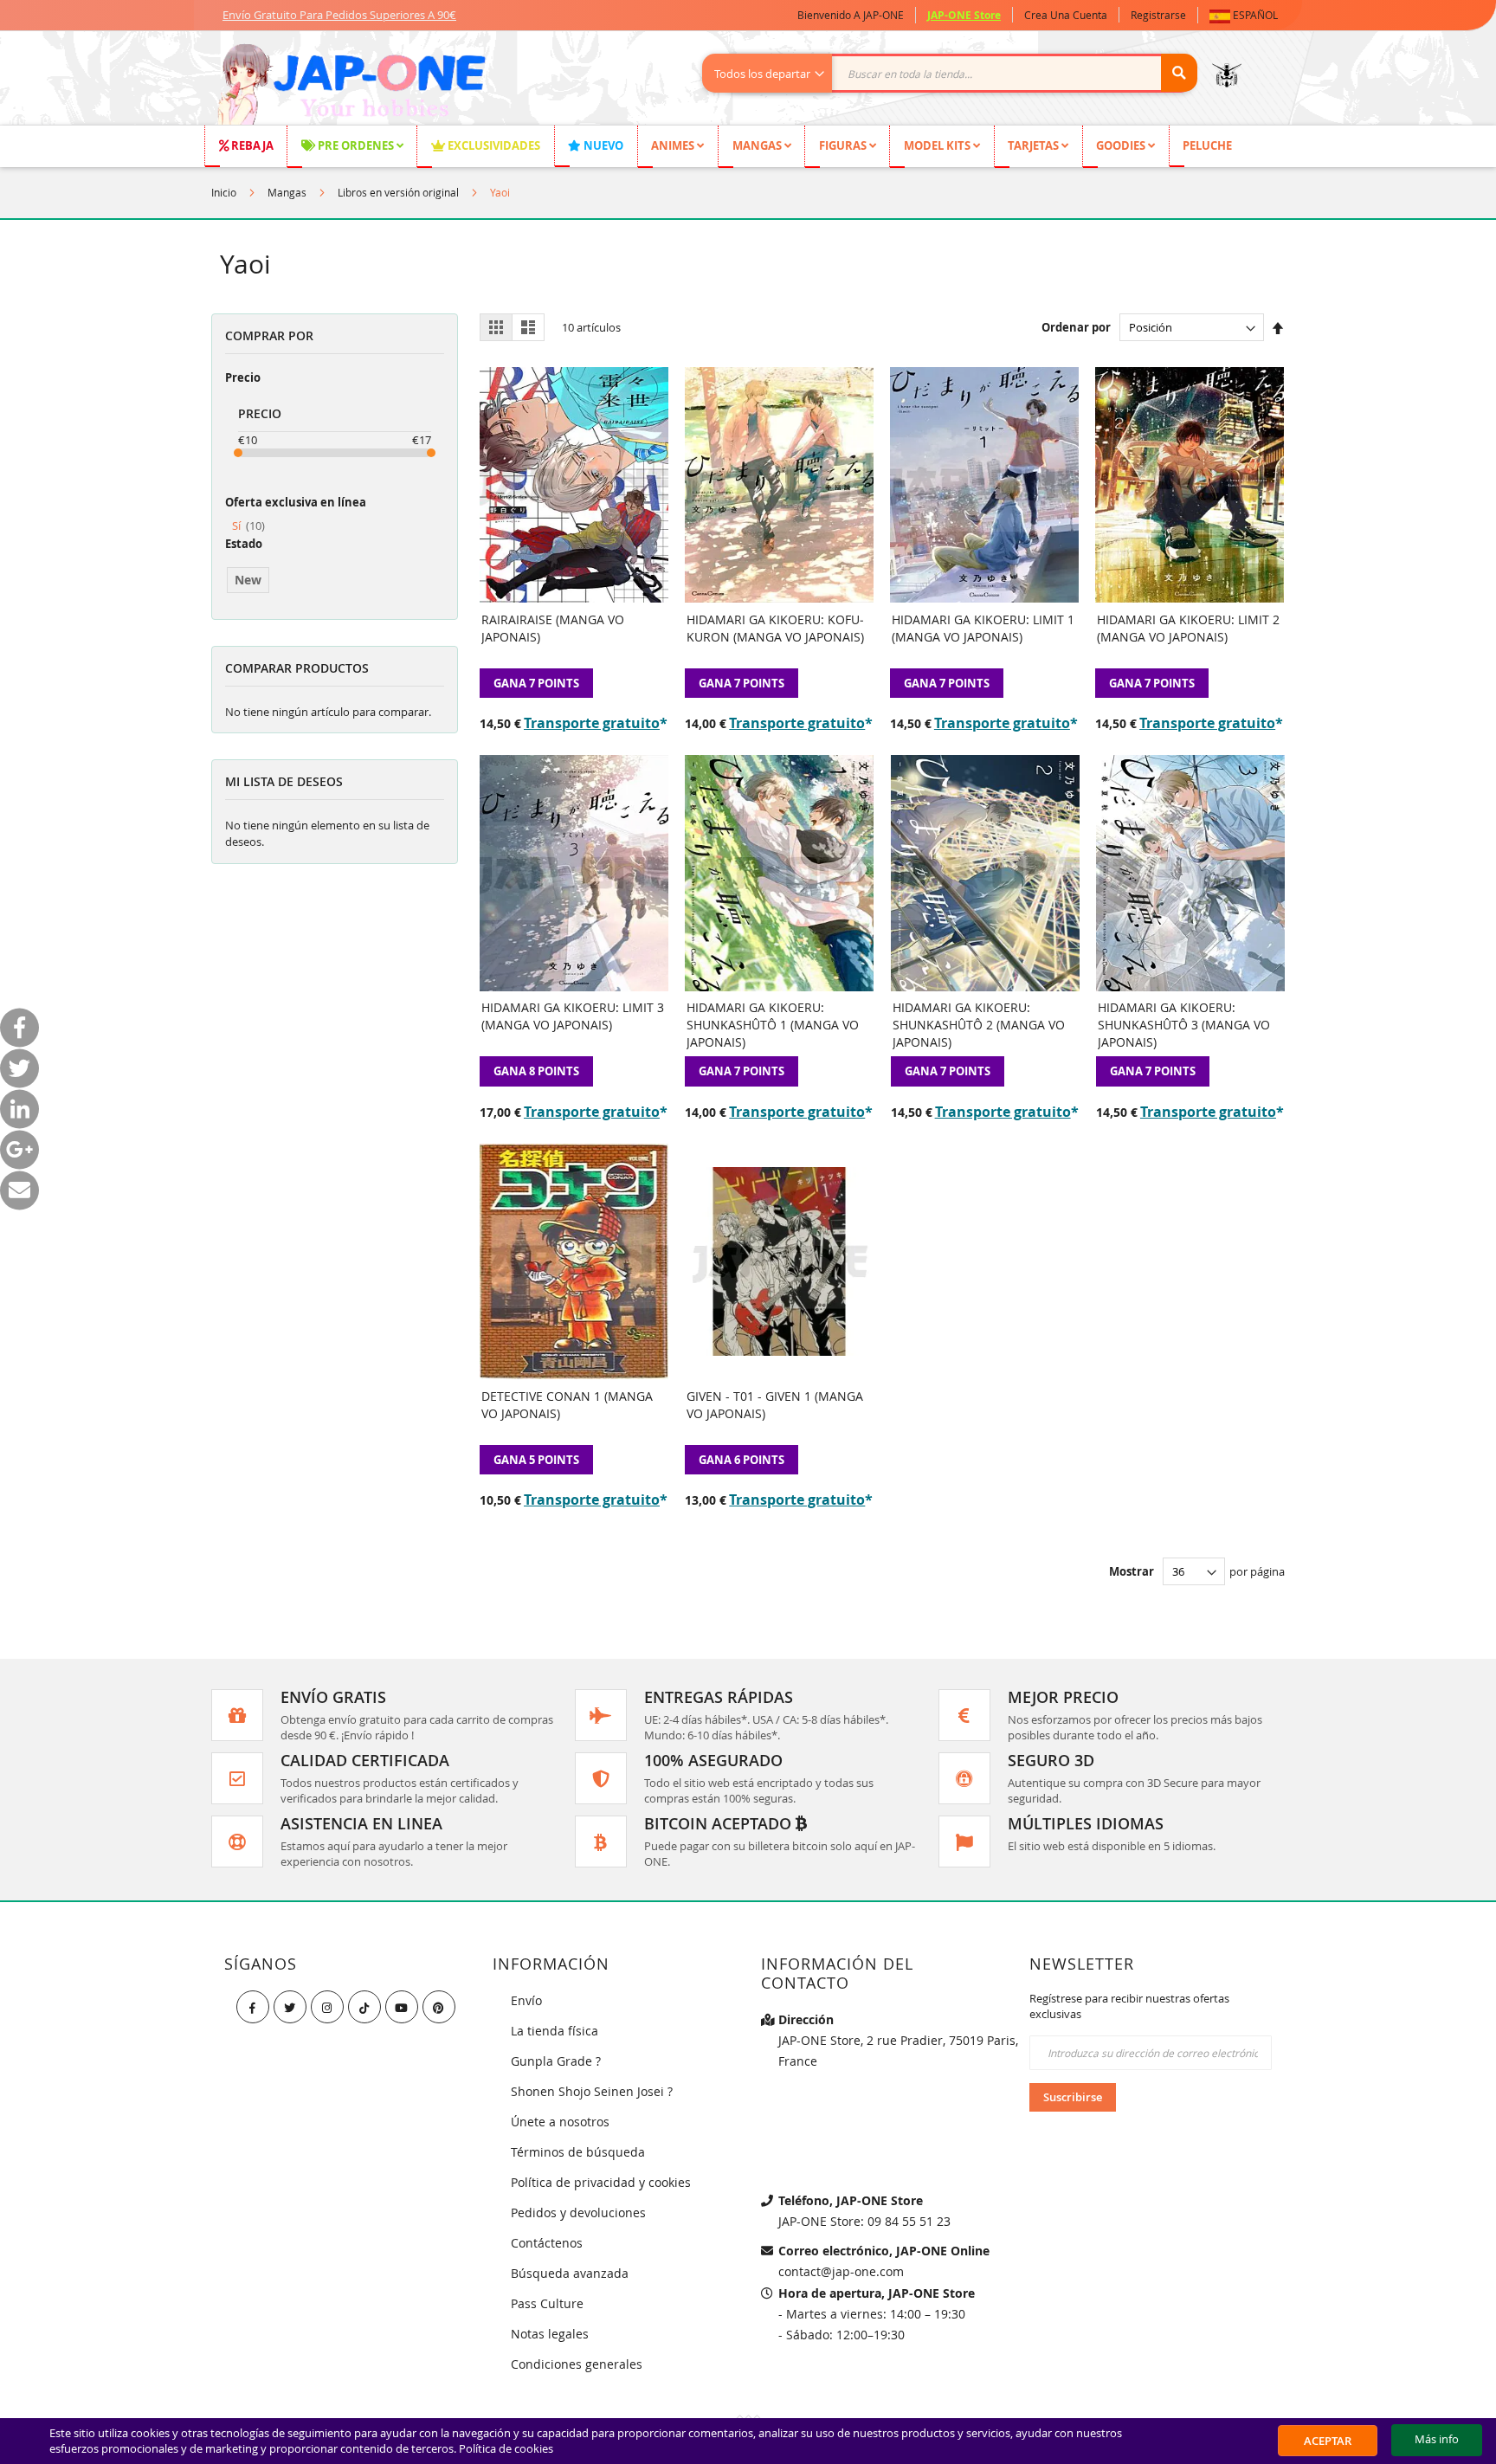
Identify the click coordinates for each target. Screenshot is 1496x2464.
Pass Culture (547, 2303)
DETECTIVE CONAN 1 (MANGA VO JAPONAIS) (567, 1405)
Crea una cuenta (1066, 15)
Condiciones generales (577, 2364)
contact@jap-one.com (841, 2271)
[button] (1247, 15)
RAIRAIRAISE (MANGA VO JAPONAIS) (553, 628)
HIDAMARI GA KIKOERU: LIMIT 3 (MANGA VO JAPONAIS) (573, 1016)
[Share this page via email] (19, 1190)
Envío (526, 2000)
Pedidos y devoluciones (578, 2212)
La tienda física (555, 2031)
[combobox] (959, 73)
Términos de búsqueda (578, 2152)
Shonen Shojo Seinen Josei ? (592, 2091)
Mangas (287, 192)
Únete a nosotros (560, 2122)
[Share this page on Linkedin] (19, 1109)
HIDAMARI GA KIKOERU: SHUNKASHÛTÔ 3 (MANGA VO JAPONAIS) (1184, 1025)
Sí (248, 526)
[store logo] (351, 87)
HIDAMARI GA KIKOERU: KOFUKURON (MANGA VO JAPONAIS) (775, 628)
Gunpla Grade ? (556, 2061)
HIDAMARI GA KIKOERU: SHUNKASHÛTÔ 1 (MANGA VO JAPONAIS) (773, 1025)
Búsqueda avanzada (570, 2273)
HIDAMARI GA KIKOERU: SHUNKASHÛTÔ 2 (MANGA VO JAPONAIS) (979, 1025)
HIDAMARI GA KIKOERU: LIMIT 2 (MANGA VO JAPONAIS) (1188, 628)
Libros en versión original (398, 192)
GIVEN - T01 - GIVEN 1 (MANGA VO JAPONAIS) (775, 1405)
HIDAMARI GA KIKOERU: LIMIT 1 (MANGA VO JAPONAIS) (983, 628)
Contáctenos (547, 2243)
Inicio (224, 192)
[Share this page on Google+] (19, 1149)
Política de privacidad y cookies (601, 2182)
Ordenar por (1076, 327)
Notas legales (550, 2334)
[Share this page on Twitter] (19, 1068)
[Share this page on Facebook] (19, 1027)
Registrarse (1158, 15)
